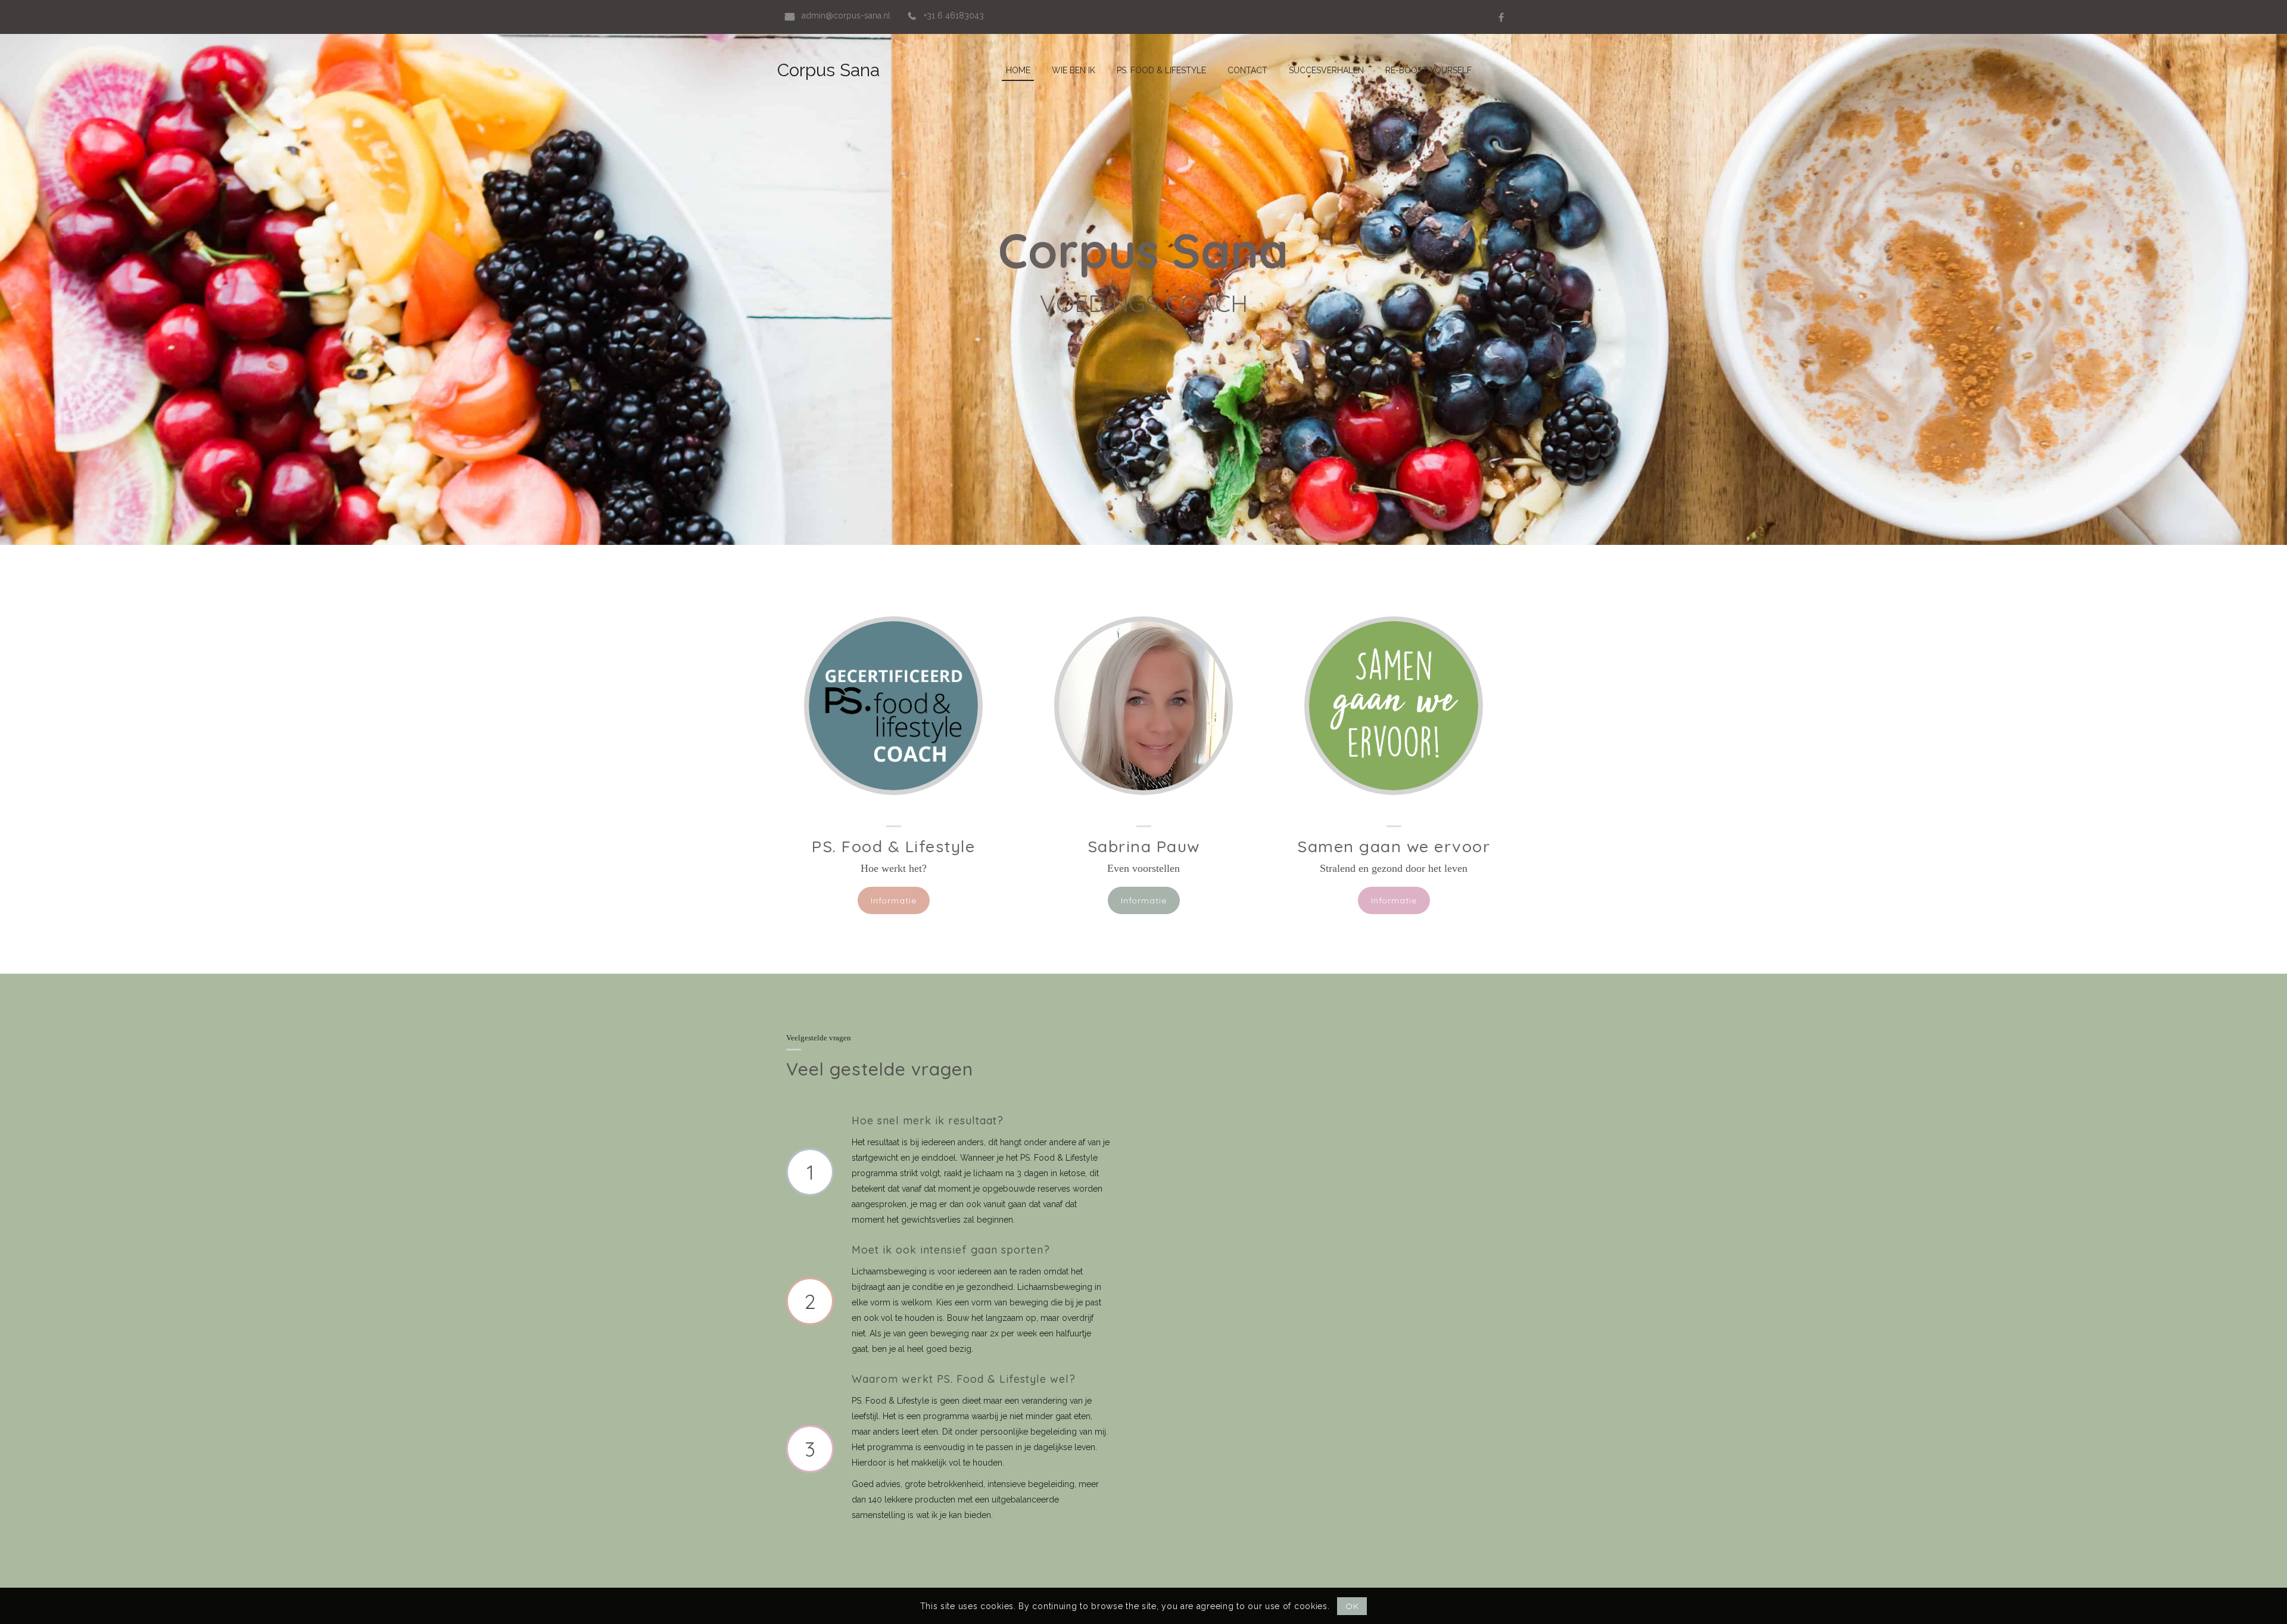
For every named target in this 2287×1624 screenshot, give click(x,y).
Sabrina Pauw (1144, 846)
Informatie (894, 900)
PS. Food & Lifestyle (893, 846)
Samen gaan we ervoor (1394, 846)
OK (1352, 1606)
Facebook (1501, 17)
